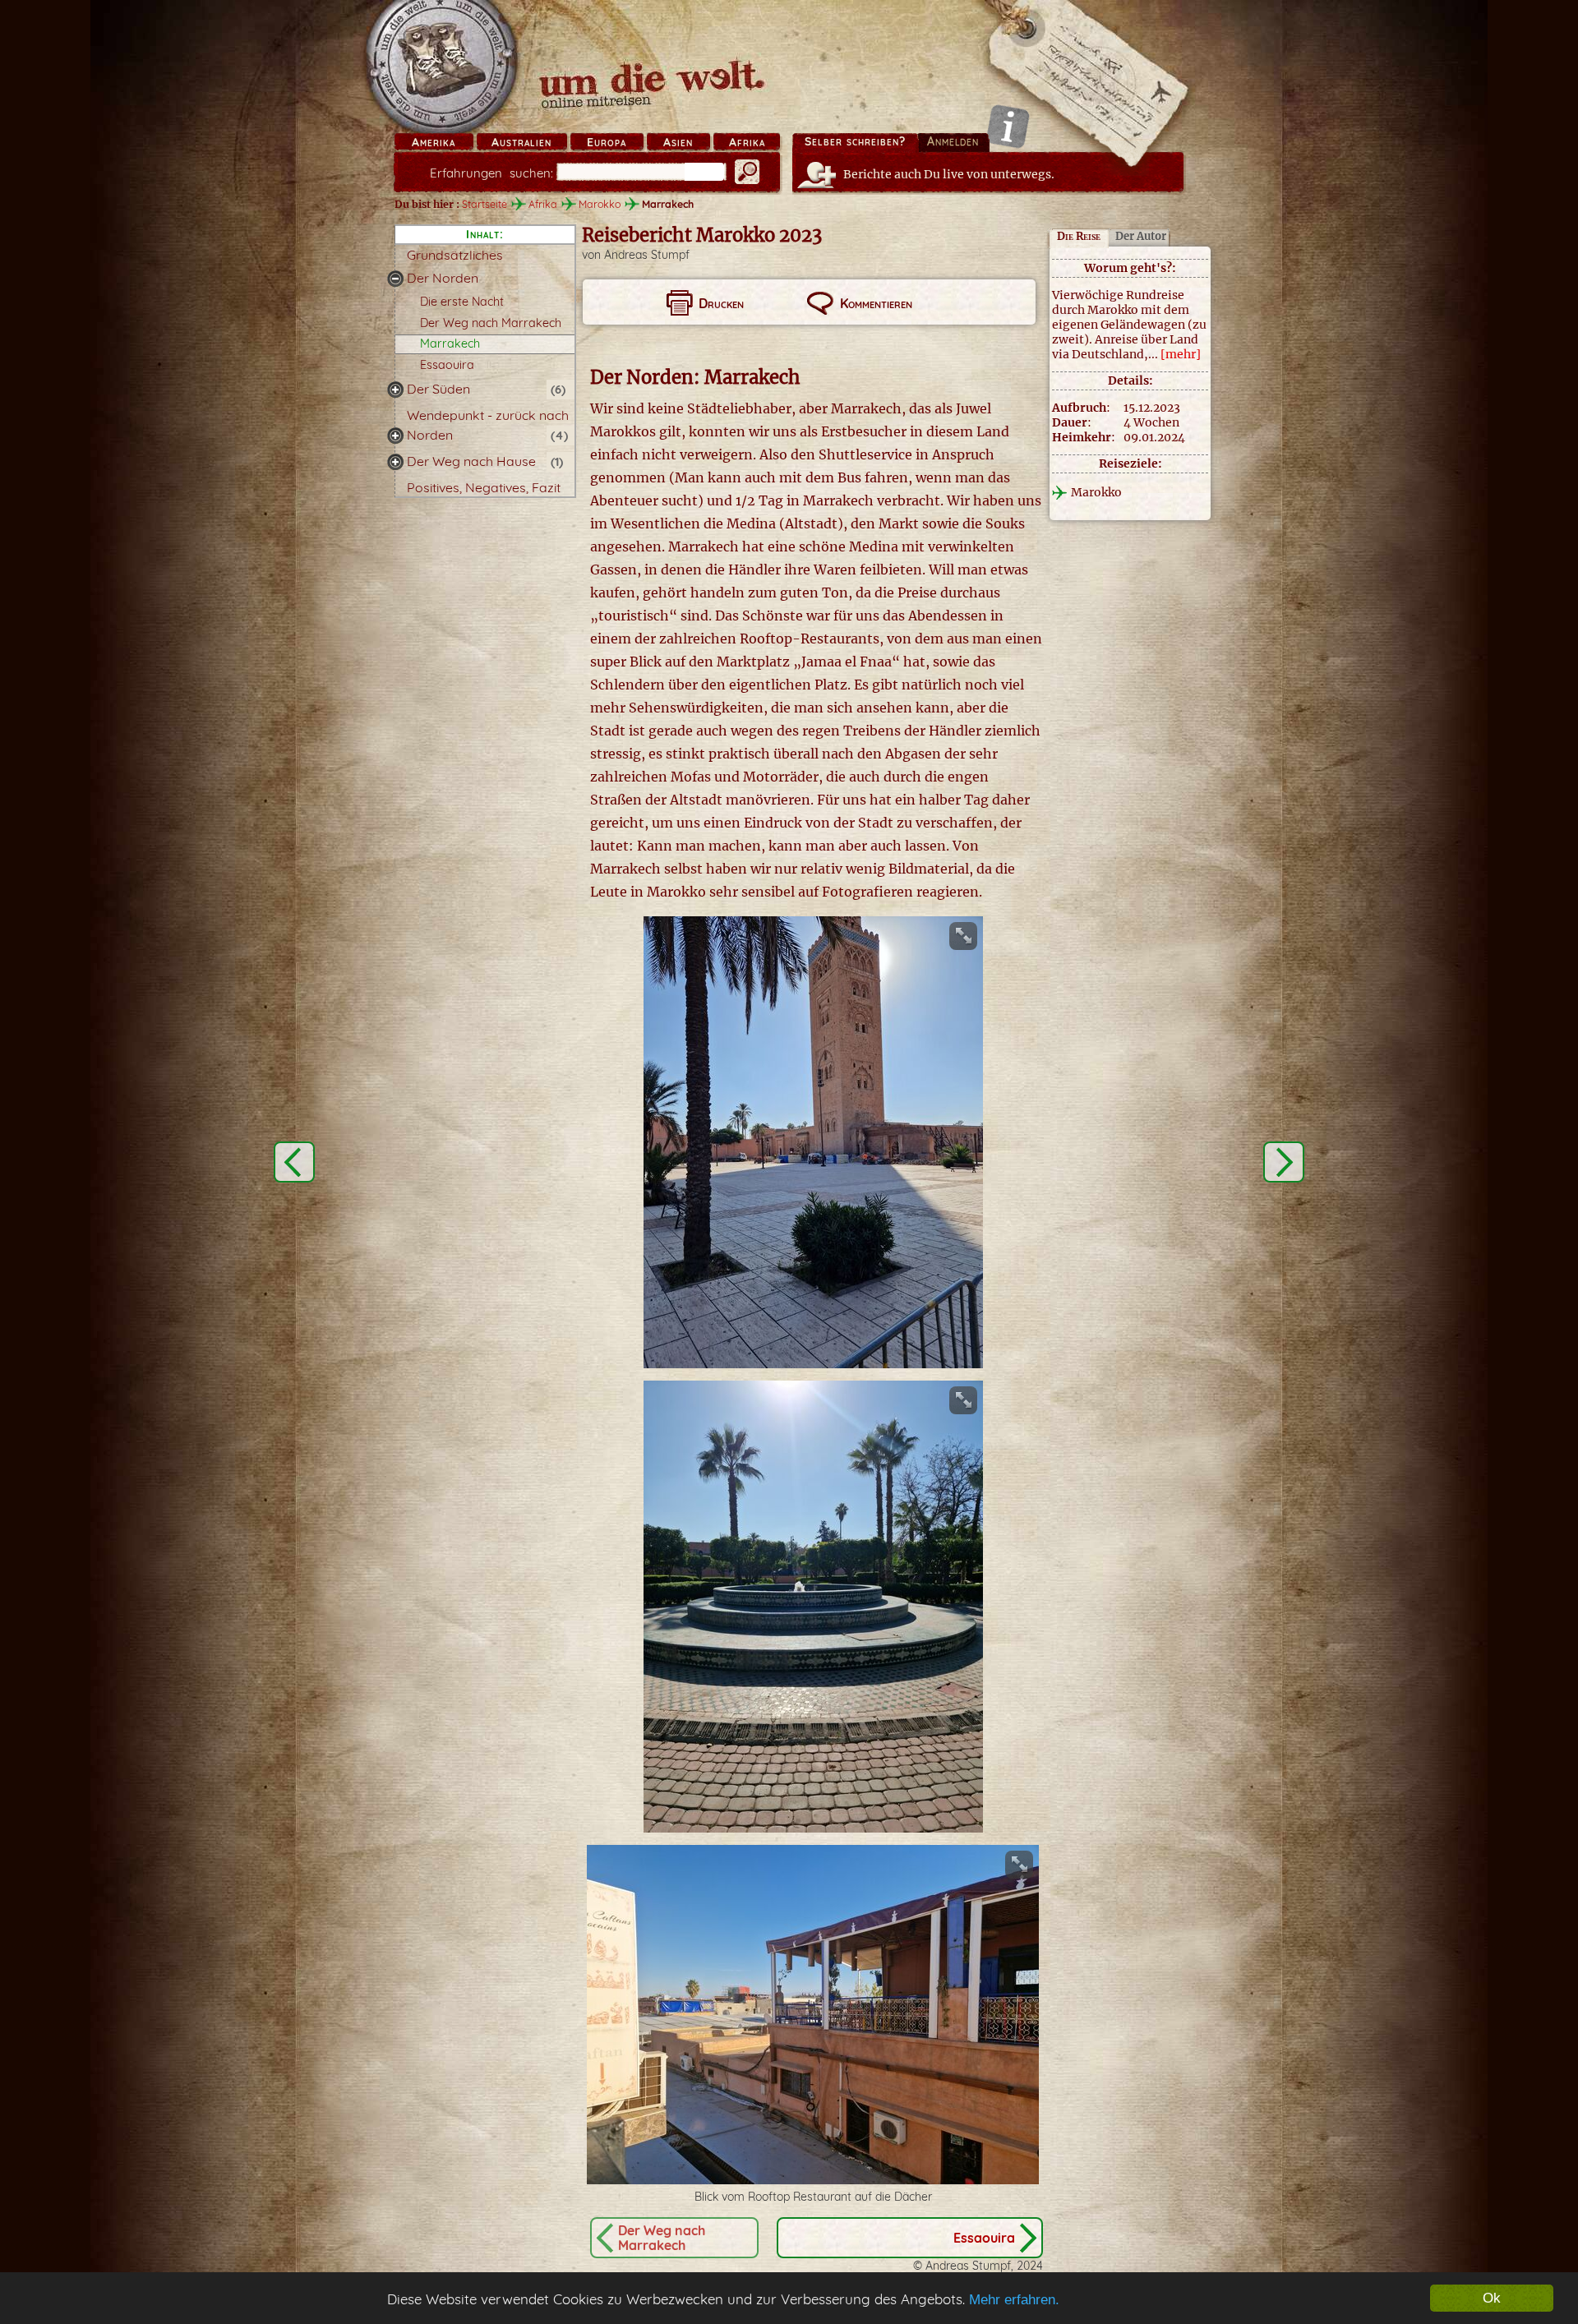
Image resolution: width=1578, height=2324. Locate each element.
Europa (607, 142)
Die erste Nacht (462, 302)
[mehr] (1181, 354)
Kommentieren (876, 303)
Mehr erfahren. (1014, 2300)
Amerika (434, 142)
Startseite (484, 204)
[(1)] (395, 462)
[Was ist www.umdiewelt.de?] (1008, 126)
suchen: (491, 173)
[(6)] (395, 390)
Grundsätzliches (455, 255)
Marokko (600, 204)
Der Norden (443, 278)
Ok (1492, 2298)
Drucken (721, 303)
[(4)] (395, 436)
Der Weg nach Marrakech (491, 323)
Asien (678, 142)
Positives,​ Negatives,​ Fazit (484, 487)
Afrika (747, 142)
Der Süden (438, 389)
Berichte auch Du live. (949, 174)
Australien (521, 142)
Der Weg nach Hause (471, 461)
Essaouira (447, 365)
